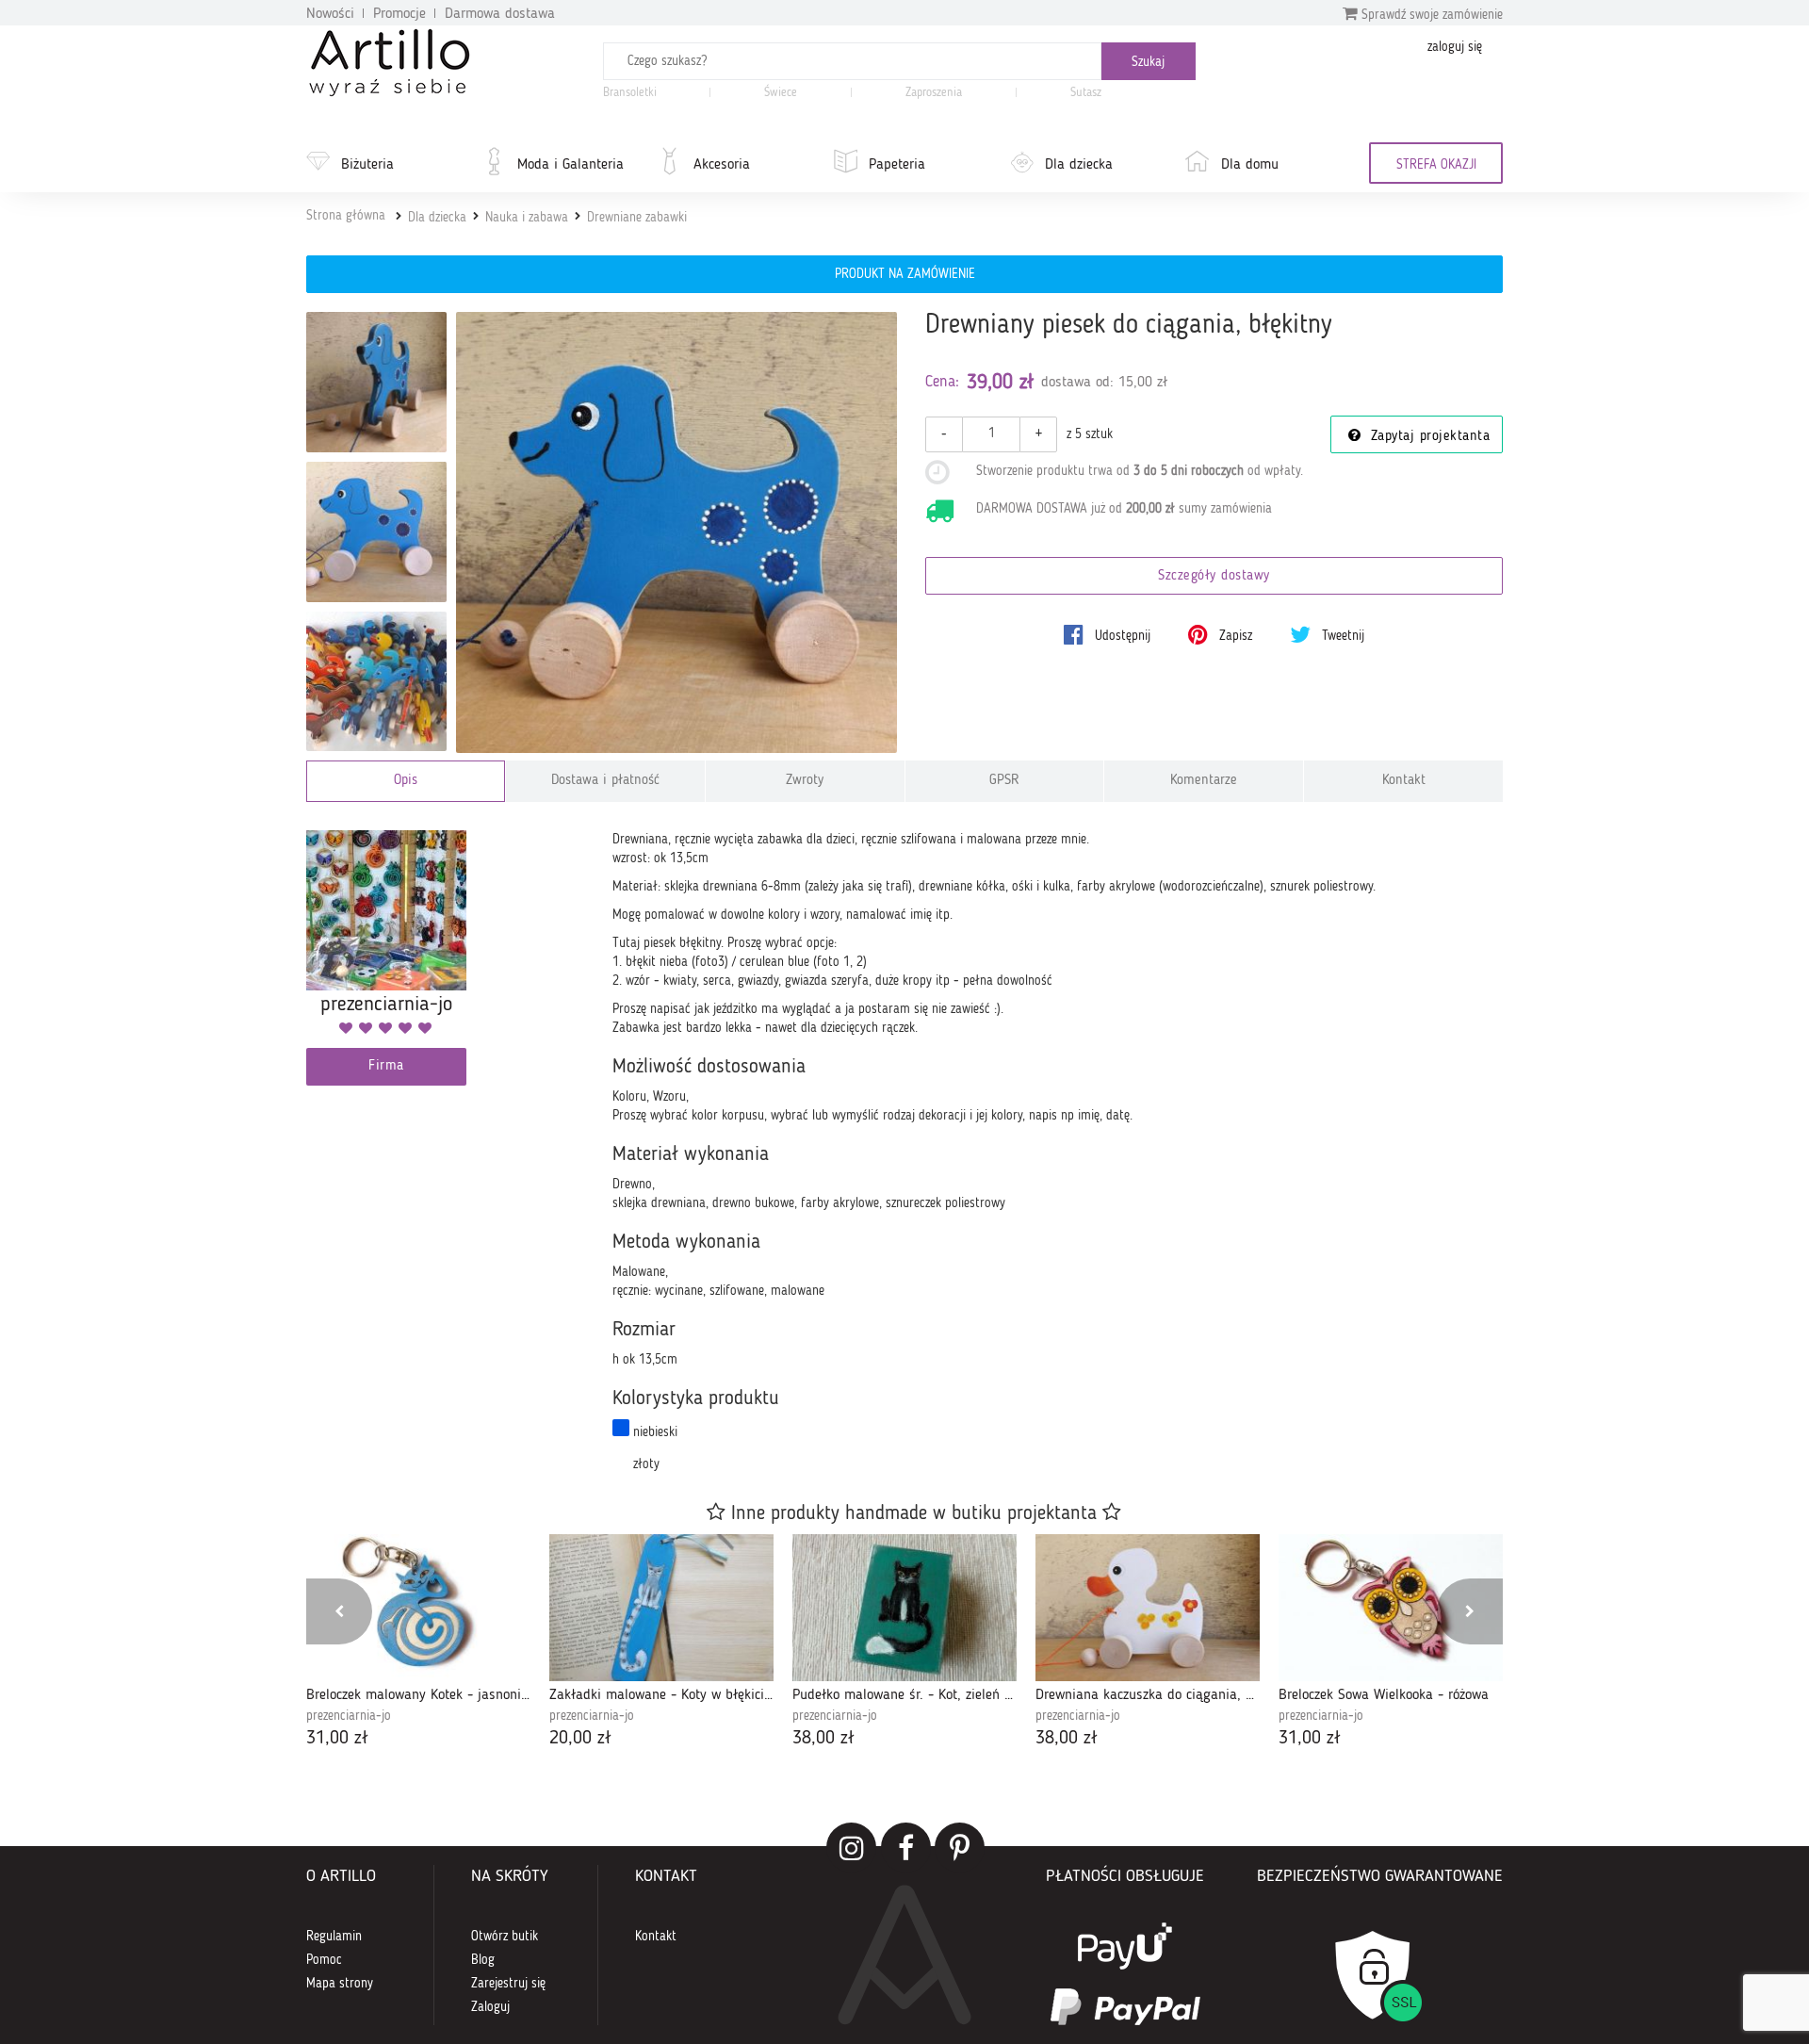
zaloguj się (1455, 47)
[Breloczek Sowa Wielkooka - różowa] (1391, 1608)
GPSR (1004, 781)
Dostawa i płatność (605, 781)
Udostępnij (1121, 636)
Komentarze (1204, 781)
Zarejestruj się (508, 1984)
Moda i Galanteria (570, 165)
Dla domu (1250, 165)
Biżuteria (367, 165)
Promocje (399, 14)
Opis (406, 781)
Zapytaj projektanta (1427, 437)
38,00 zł (823, 1739)
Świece (781, 93)
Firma (386, 1066)
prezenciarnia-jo (349, 1716)
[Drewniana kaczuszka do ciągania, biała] (1148, 1608)
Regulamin (334, 1937)
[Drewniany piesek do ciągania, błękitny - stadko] (376, 682)
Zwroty (805, 781)
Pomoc (324, 1960)
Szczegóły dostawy (1214, 576)
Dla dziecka (1079, 165)
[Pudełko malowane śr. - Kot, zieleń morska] (904, 1608)
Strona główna (346, 216)
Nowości (330, 14)
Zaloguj (490, 2007)
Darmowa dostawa (500, 14)
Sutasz (1086, 93)
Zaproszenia (934, 93)
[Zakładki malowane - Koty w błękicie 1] (661, 1608)
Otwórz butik (505, 1937)
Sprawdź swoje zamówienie (1430, 15)
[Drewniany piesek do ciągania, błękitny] (677, 533)
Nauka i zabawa (527, 218)
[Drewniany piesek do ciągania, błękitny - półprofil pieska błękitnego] (376, 382)
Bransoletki (630, 93)
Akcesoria (722, 165)
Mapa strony (340, 1984)
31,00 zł (337, 1739)
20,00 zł (580, 1739)
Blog (483, 1960)
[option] (418, 1643)
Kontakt (1404, 781)
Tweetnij (1341, 636)
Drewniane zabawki (637, 218)
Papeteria (897, 165)
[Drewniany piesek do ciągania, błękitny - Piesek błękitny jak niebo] (376, 532)
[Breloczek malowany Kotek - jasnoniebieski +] (418, 1608)
